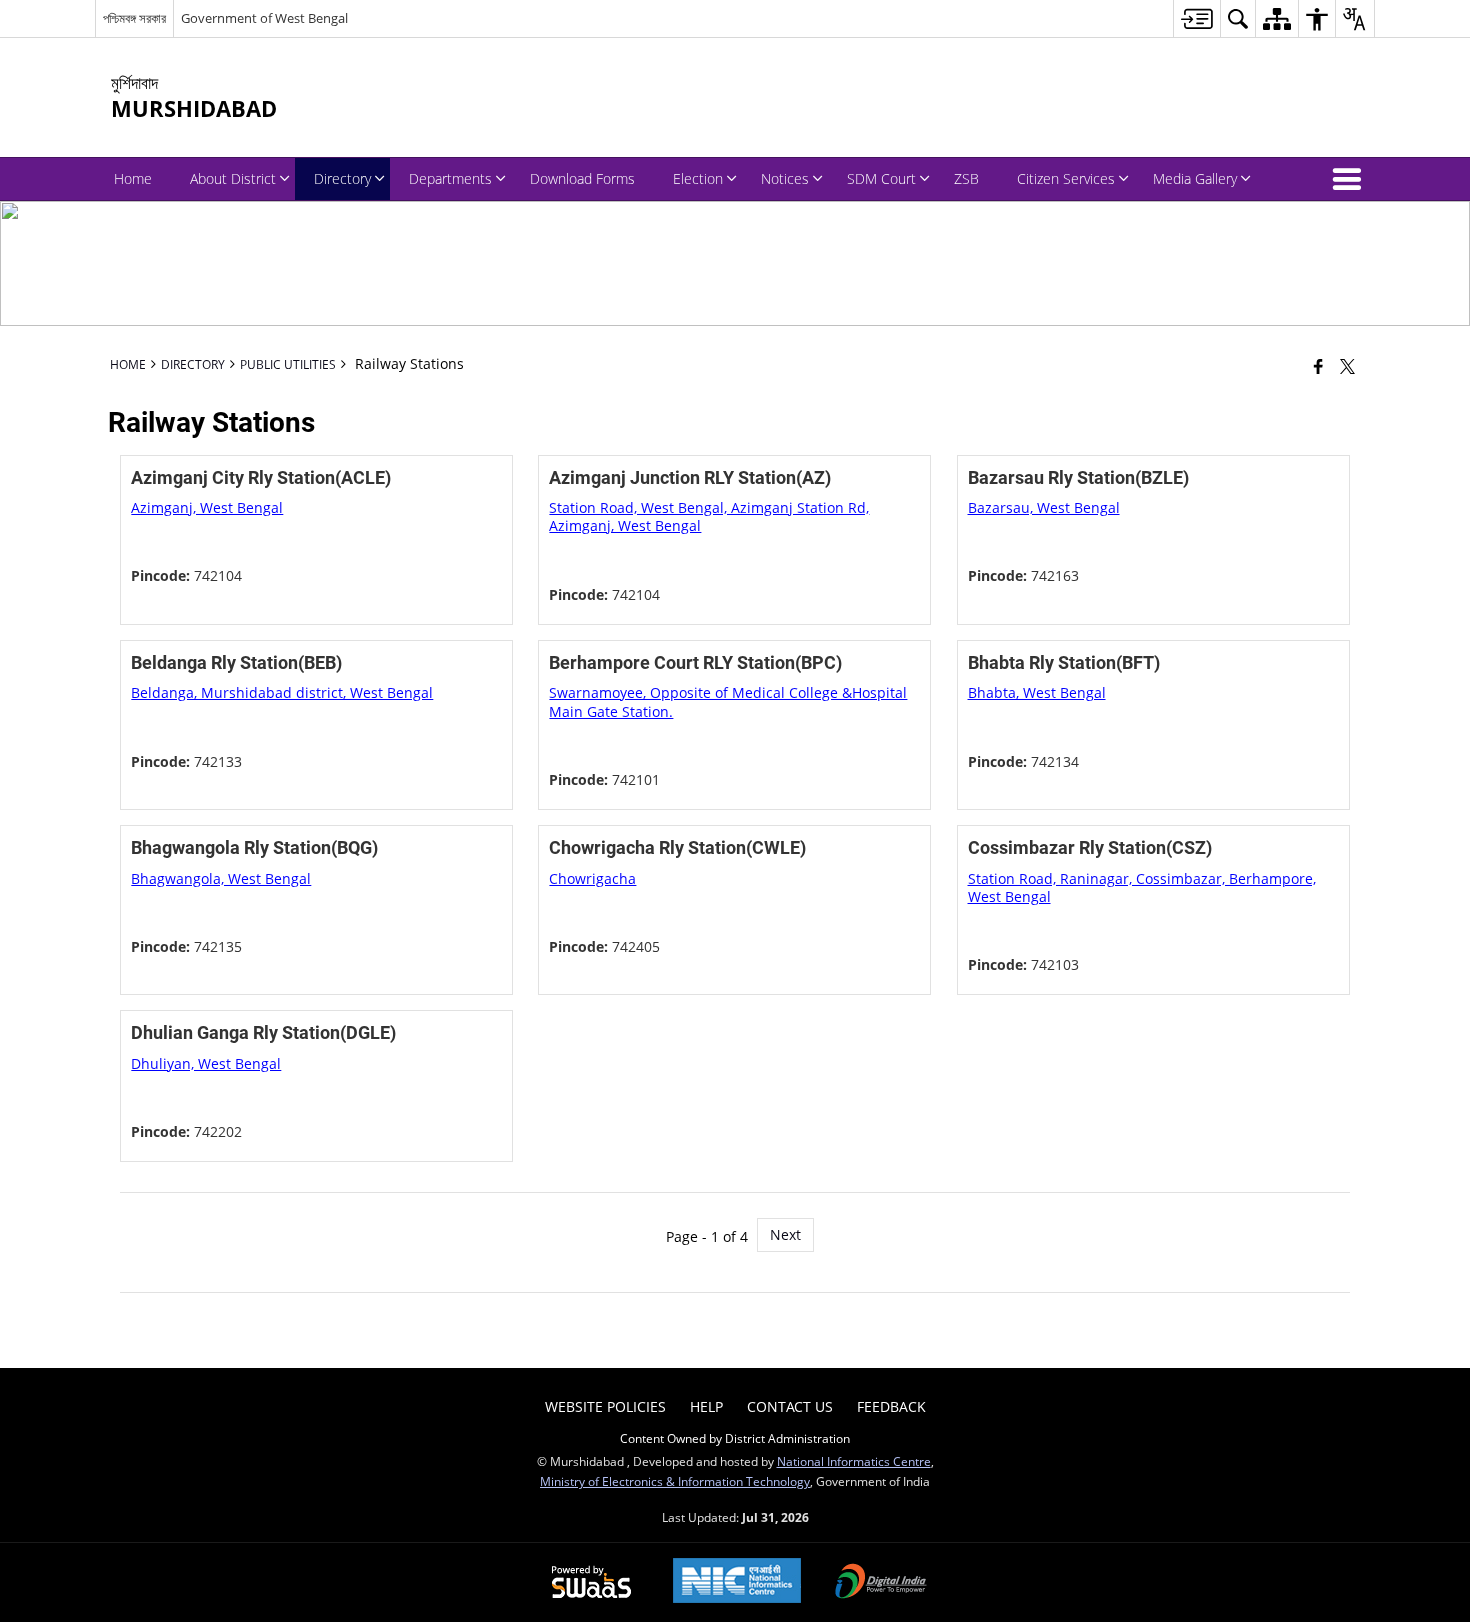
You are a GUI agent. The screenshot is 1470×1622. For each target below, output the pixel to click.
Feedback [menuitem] (891, 1406)
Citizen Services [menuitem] (1066, 178)
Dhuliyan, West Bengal (206, 1063)
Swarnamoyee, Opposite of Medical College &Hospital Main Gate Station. (728, 701)
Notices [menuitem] (785, 178)
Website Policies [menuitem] (605, 1406)
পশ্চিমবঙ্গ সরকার (134, 18)
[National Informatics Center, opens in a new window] (737, 1582)
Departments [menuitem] (450, 178)
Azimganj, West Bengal (207, 507)
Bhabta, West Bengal (1037, 692)
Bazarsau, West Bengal (1044, 507)
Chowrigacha (592, 878)
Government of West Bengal (264, 18)
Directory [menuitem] (342, 178)
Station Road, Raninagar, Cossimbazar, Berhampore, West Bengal (1142, 887)
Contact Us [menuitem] (790, 1406)
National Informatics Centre (854, 1461)
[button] (1351, 179)
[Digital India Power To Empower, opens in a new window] (881, 1583)
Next (785, 1234)
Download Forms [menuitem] (582, 178)
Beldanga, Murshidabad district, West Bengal (282, 692)
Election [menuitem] (698, 178)
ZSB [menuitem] (966, 178)
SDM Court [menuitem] (881, 178)
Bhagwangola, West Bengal (221, 878)
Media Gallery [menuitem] (1195, 178)
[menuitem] (1196, 18)
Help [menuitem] (706, 1406)
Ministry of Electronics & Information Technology (675, 1481)
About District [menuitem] (233, 178)
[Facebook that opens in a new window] (1318, 366)
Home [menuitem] (133, 178)
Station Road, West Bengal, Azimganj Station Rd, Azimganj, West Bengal (709, 516)
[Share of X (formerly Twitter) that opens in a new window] (1347, 366)
